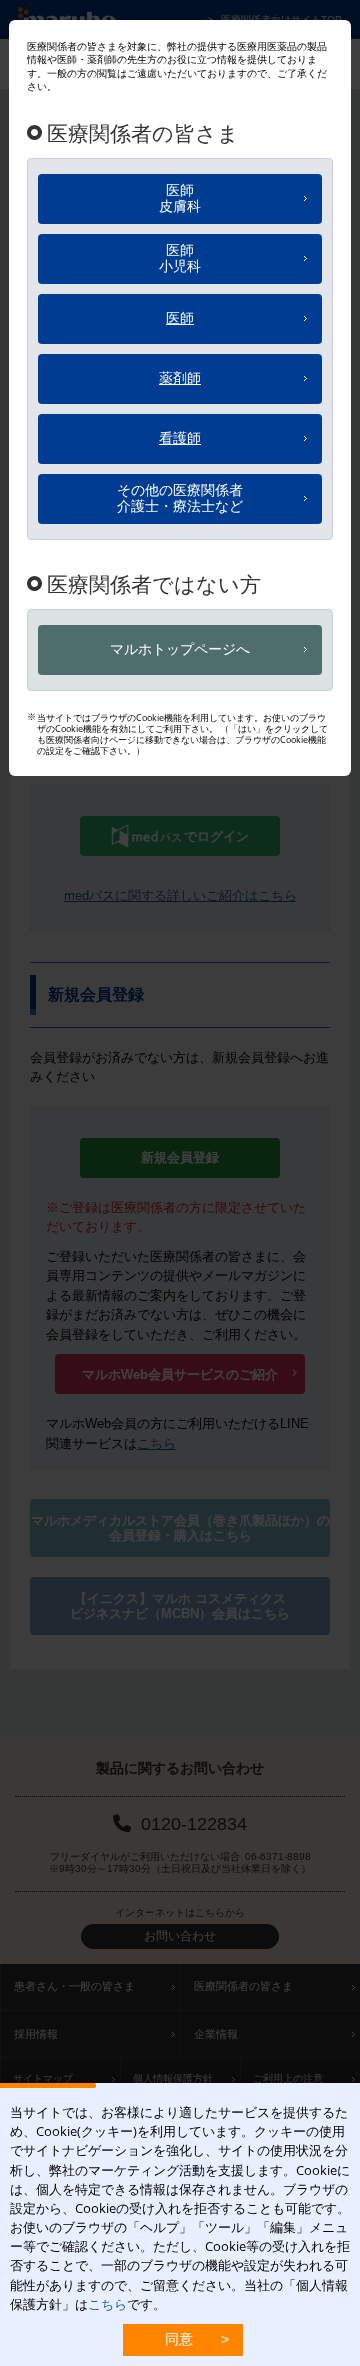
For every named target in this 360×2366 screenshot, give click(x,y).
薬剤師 (180, 377)
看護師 (180, 437)
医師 (180, 198)
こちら (107, 2304)
